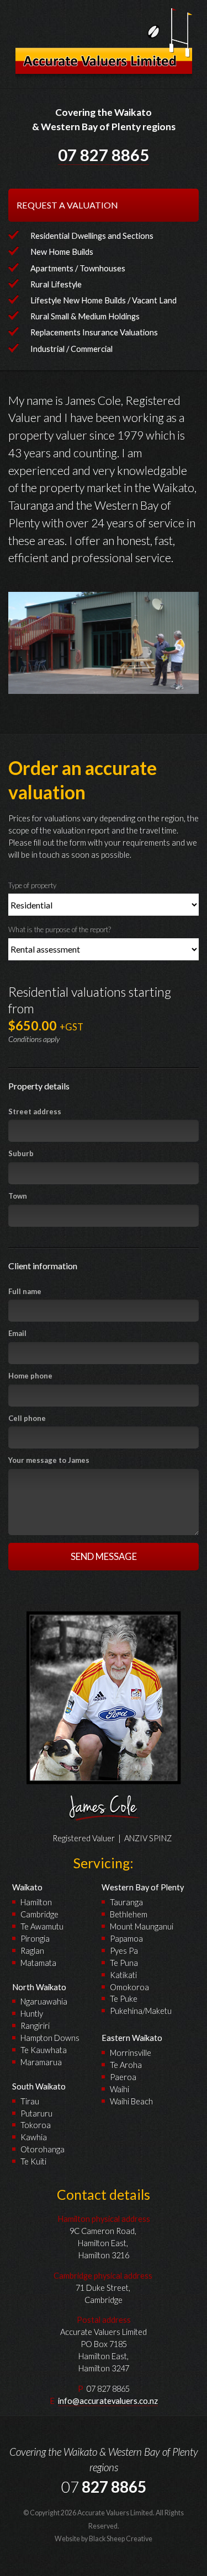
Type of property (32, 885)
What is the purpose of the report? (60, 929)
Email (17, 1333)
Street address (35, 1111)
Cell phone (27, 1418)
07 (104, 155)
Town (18, 1196)
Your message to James (49, 1460)
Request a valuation (67, 205)
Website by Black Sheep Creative (104, 2539)
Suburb (21, 1153)
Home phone (30, 1376)
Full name (25, 1291)
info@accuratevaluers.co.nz (108, 2401)
